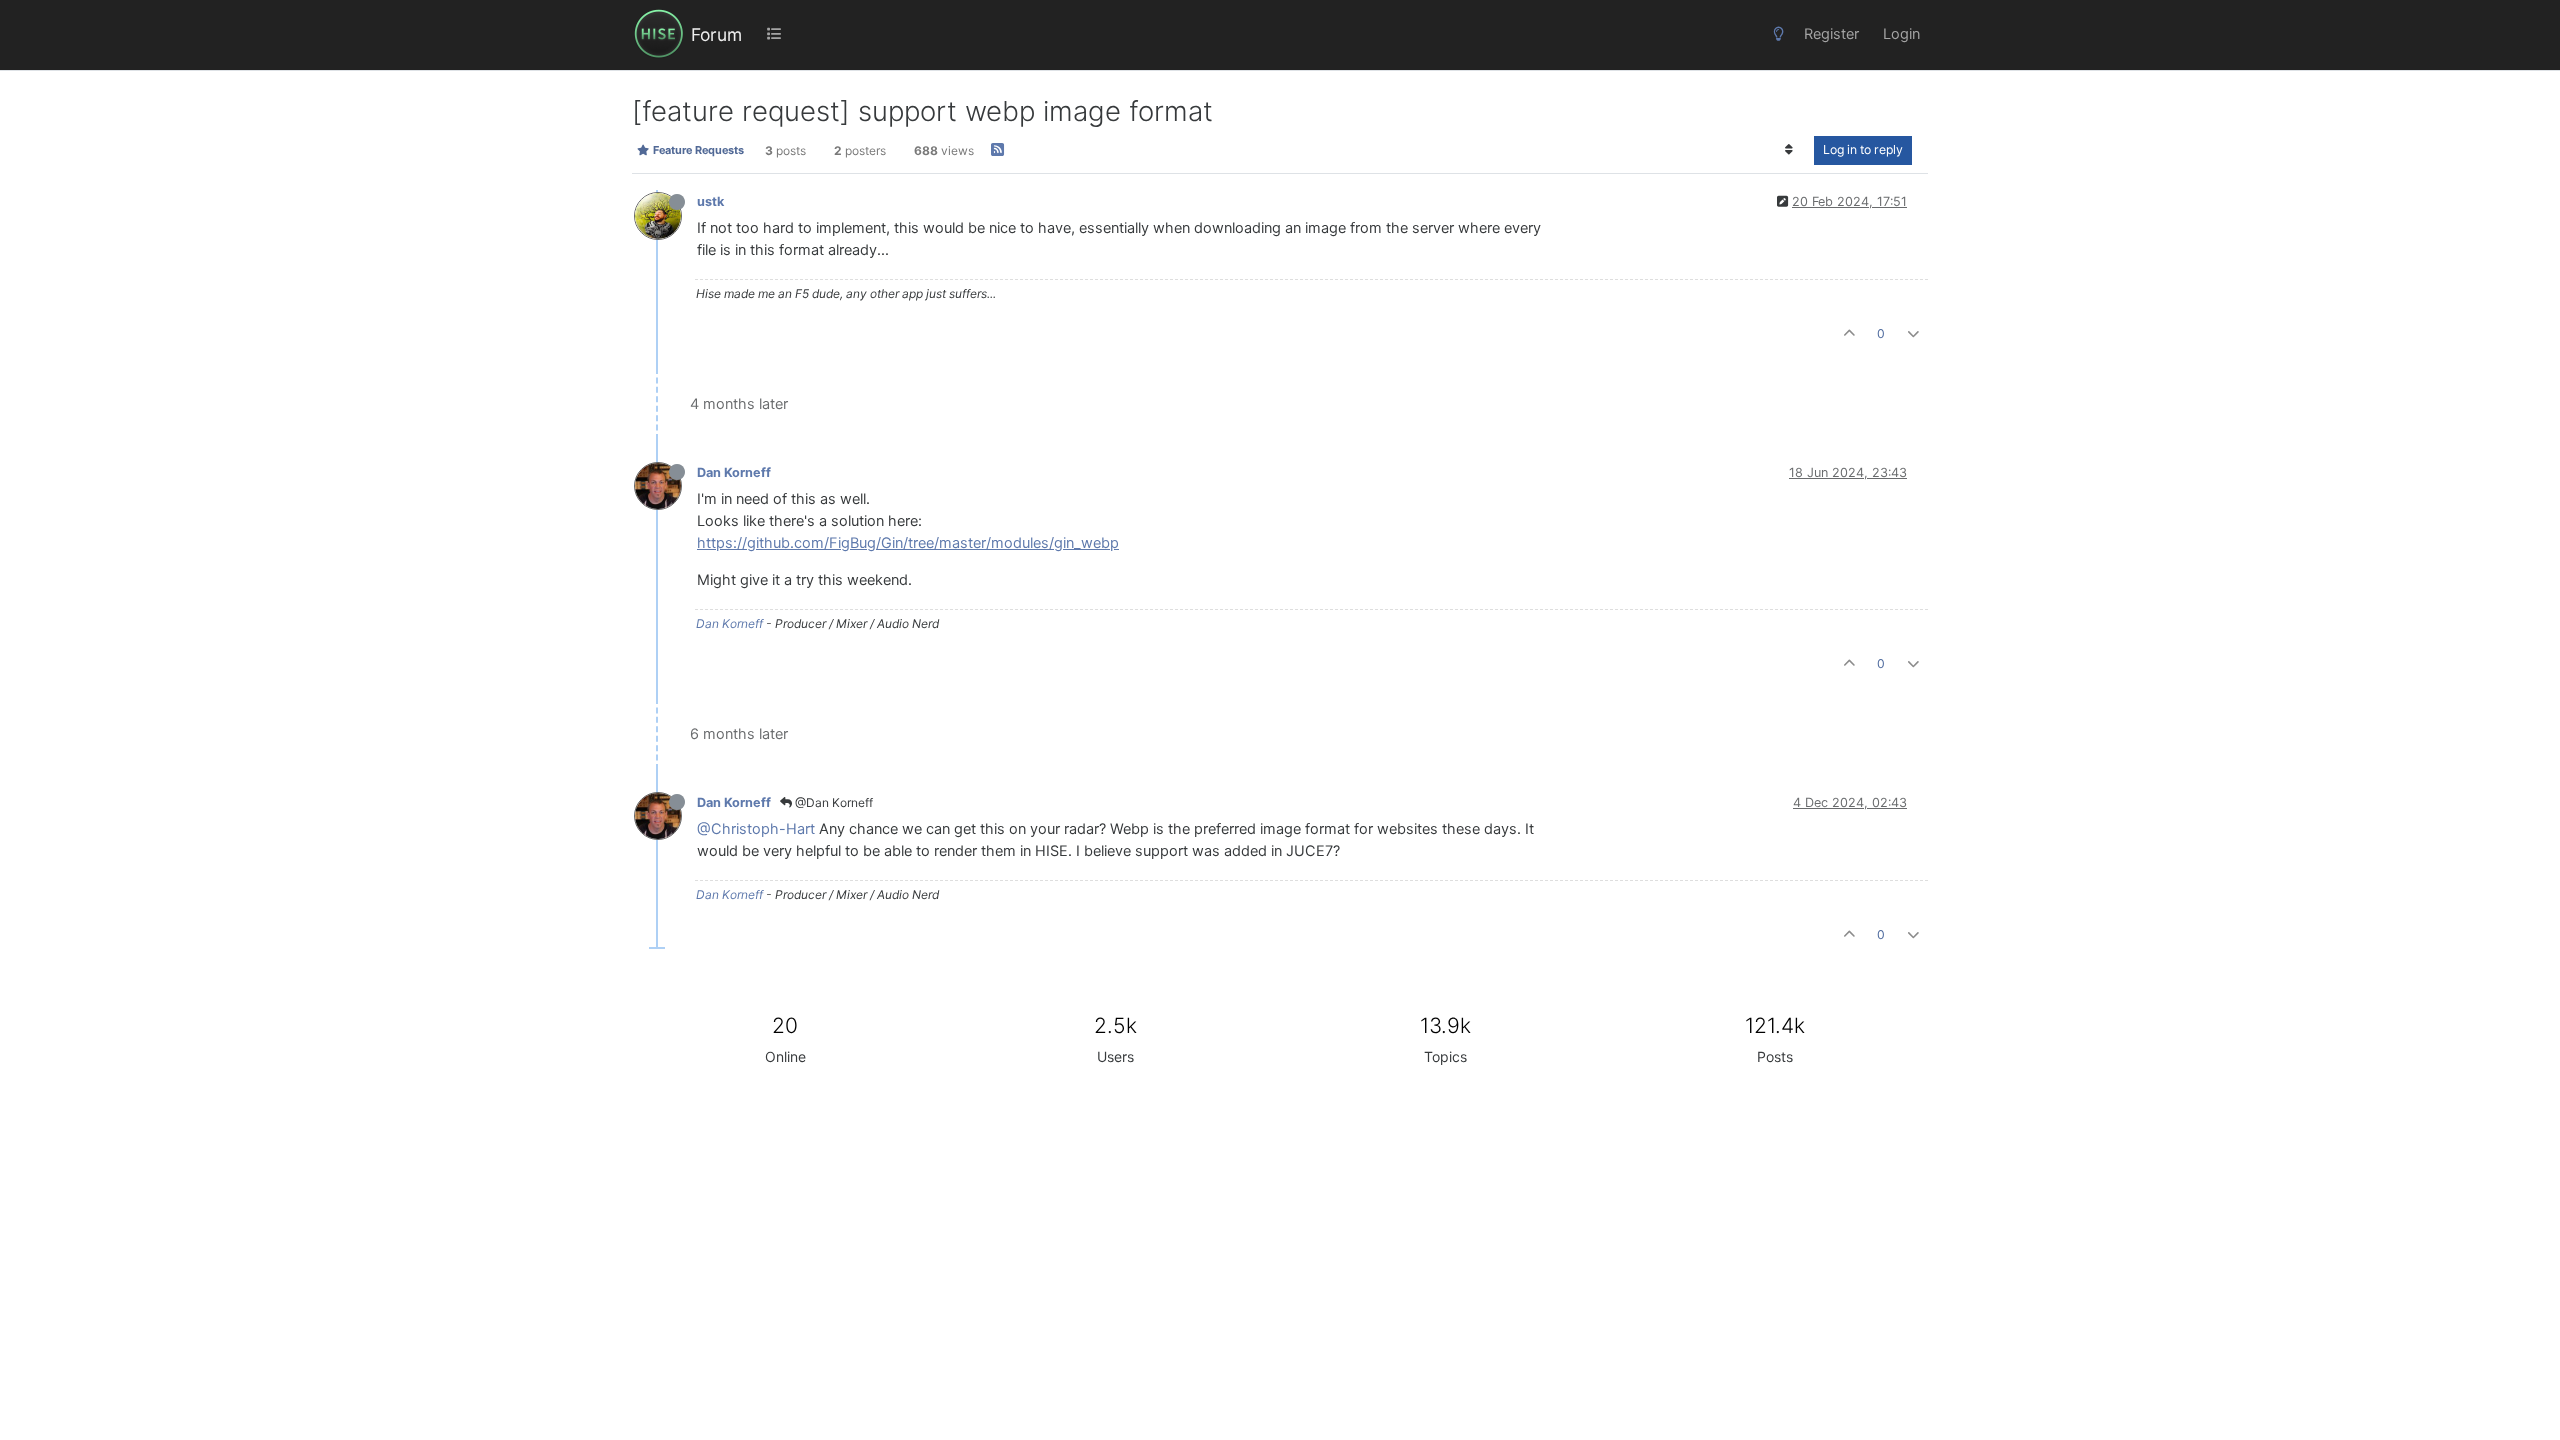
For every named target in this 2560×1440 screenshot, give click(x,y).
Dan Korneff (734, 472)
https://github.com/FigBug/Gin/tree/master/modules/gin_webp (908, 543)
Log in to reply (1863, 149)
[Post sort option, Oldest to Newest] (1789, 150)
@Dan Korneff (832, 802)
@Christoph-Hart (756, 829)
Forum (716, 34)
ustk (710, 201)
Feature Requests (697, 150)
